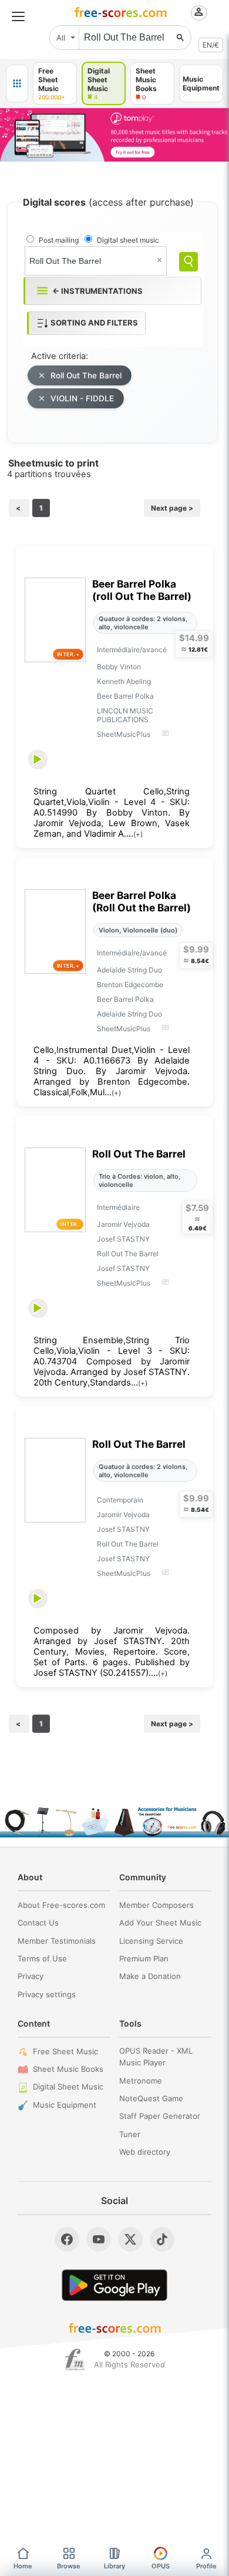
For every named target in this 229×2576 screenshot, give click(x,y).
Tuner (130, 2134)
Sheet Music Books (68, 2069)
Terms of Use (42, 1958)
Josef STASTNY (123, 1239)
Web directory (145, 2152)
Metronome (141, 2081)
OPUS (161, 2566)
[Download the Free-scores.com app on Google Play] (114, 2285)
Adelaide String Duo (129, 970)
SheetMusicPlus (124, 734)
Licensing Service (151, 1941)
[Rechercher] (180, 38)
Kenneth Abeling (124, 681)
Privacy (31, 1976)
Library (114, 2566)
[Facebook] (67, 2239)
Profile (206, 2566)
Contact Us (38, 1923)
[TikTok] (162, 2239)
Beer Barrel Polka (125, 696)
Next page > (172, 508)
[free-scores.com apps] (17, 83)
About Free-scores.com (61, 1905)
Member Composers (156, 1905)
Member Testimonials (57, 1941)
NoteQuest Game (151, 2098)
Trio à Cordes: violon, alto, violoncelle (139, 1180)
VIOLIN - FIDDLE (82, 398)
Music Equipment (65, 2105)
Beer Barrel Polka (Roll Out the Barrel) (142, 901)
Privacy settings (47, 1994)
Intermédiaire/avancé (132, 650)
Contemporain (120, 1500)
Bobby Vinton (119, 667)
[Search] (188, 262)
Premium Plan (144, 1958)
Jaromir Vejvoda (123, 1224)
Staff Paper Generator (160, 2116)
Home (23, 2566)
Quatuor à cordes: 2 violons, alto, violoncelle (143, 623)
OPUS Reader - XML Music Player (156, 2057)
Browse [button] (69, 2566)
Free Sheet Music (65, 2051)
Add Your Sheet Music (160, 1923)
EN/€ (211, 45)
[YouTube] (99, 2239)
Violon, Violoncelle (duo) (138, 930)
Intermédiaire (118, 1207)
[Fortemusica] (75, 2360)
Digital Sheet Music (68, 2087)
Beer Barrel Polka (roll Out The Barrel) (142, 590)
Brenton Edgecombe (130, 985)
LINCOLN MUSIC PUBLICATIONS (125, 715)
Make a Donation (150, 1976)
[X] (130, 2239)
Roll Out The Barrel (86, 375)
